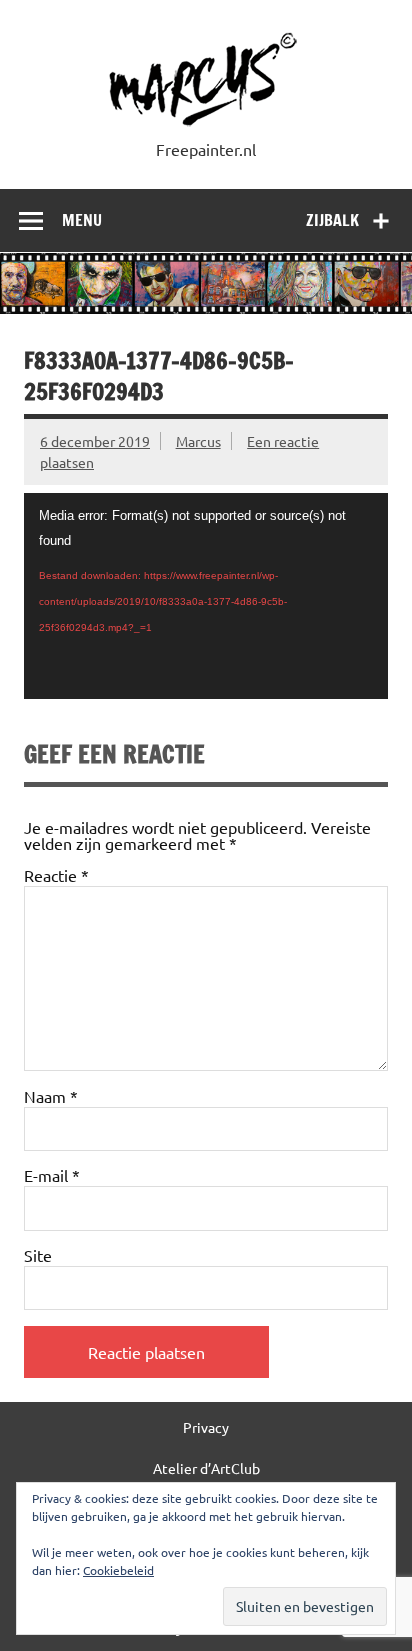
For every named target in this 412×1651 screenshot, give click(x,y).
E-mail (52, 1175)
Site (38, 1255)
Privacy (206, 1427)
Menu (82, 220)
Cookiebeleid (118, 1570)
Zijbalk (332, 220)
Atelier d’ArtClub (206, 1468)
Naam (51, 1096)
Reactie (56, 875)
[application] (206, 596)
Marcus (198, 441)
